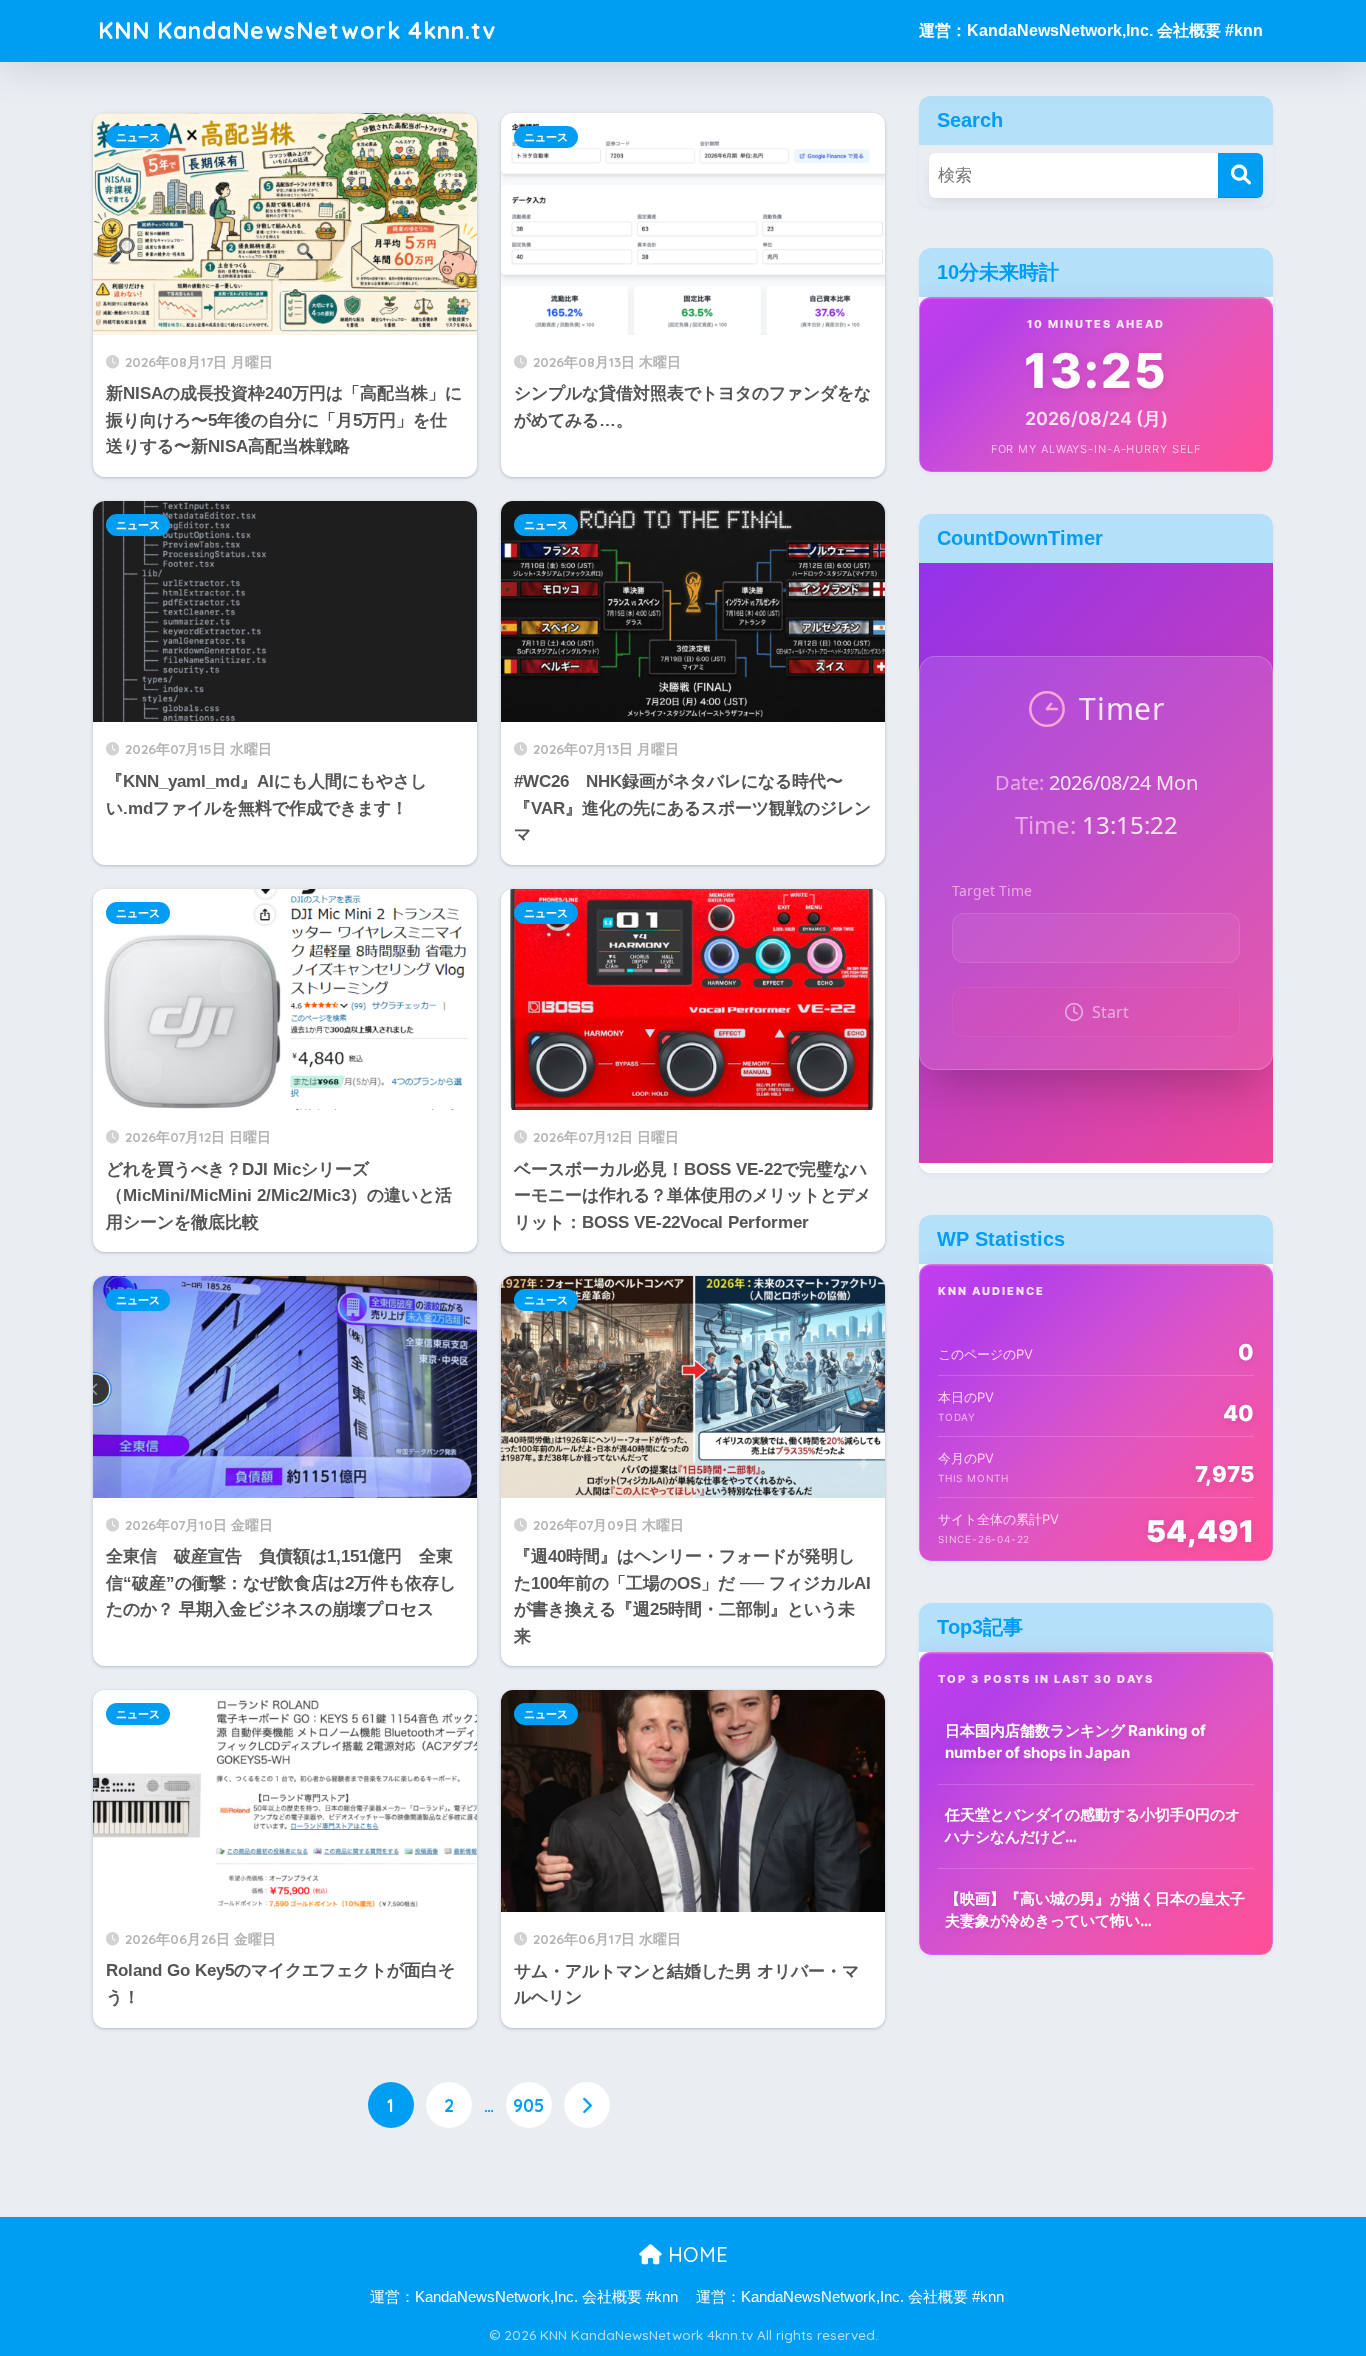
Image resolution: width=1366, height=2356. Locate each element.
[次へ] (587, 2105)
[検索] (1240, 175)
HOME (695, 2254)
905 (528, 2105)
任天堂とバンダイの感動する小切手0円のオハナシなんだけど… (1092, 1826)
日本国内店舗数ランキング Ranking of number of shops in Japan (1075, 1742)
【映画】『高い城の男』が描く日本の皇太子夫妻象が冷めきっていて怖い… (1095, 1910)
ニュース (138, 137)
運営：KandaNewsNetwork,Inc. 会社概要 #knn (1091, 30)
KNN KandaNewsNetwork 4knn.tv (297, 30)
